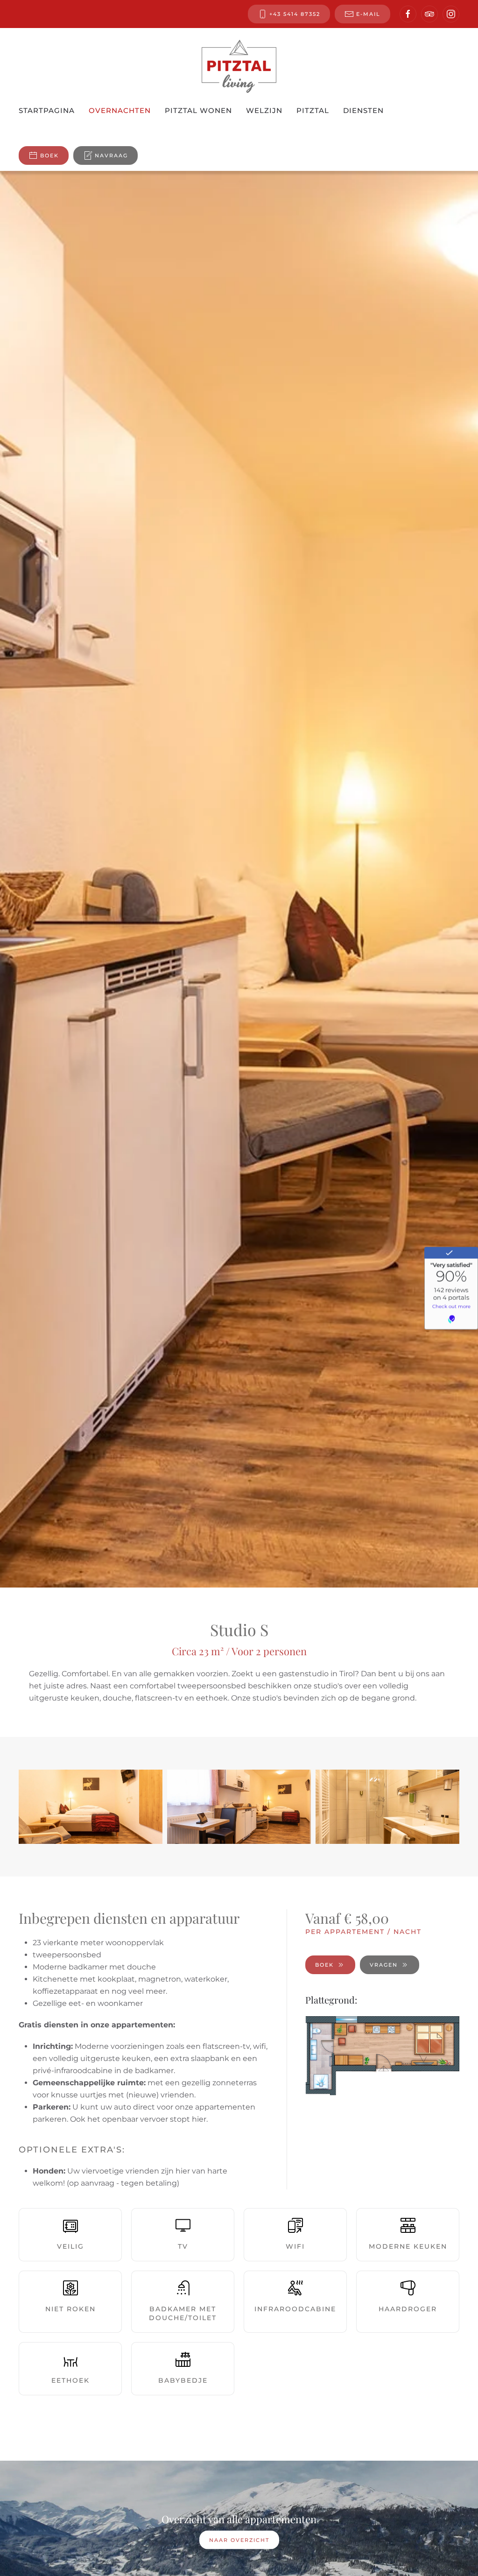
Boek (49, 155)
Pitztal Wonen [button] (198, 110)
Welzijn (264, 110)
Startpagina (47, 110)
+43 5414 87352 (295, 14)
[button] (91, 1807)
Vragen (384, 1965)
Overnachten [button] (120, 110)
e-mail (368, 14)
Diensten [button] (363, 110)
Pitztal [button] (313, 110)
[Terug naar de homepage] (239, 66)
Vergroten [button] (382, 2056)
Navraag (111, 155)
